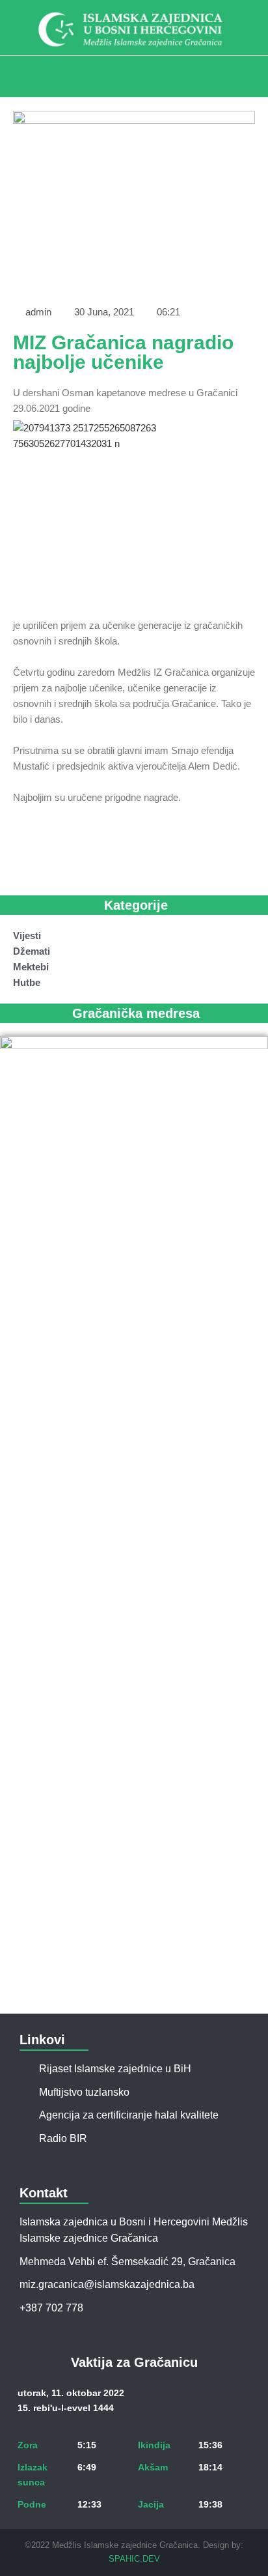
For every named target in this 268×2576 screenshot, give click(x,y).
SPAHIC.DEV (134, 2559)
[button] (134, 73)
